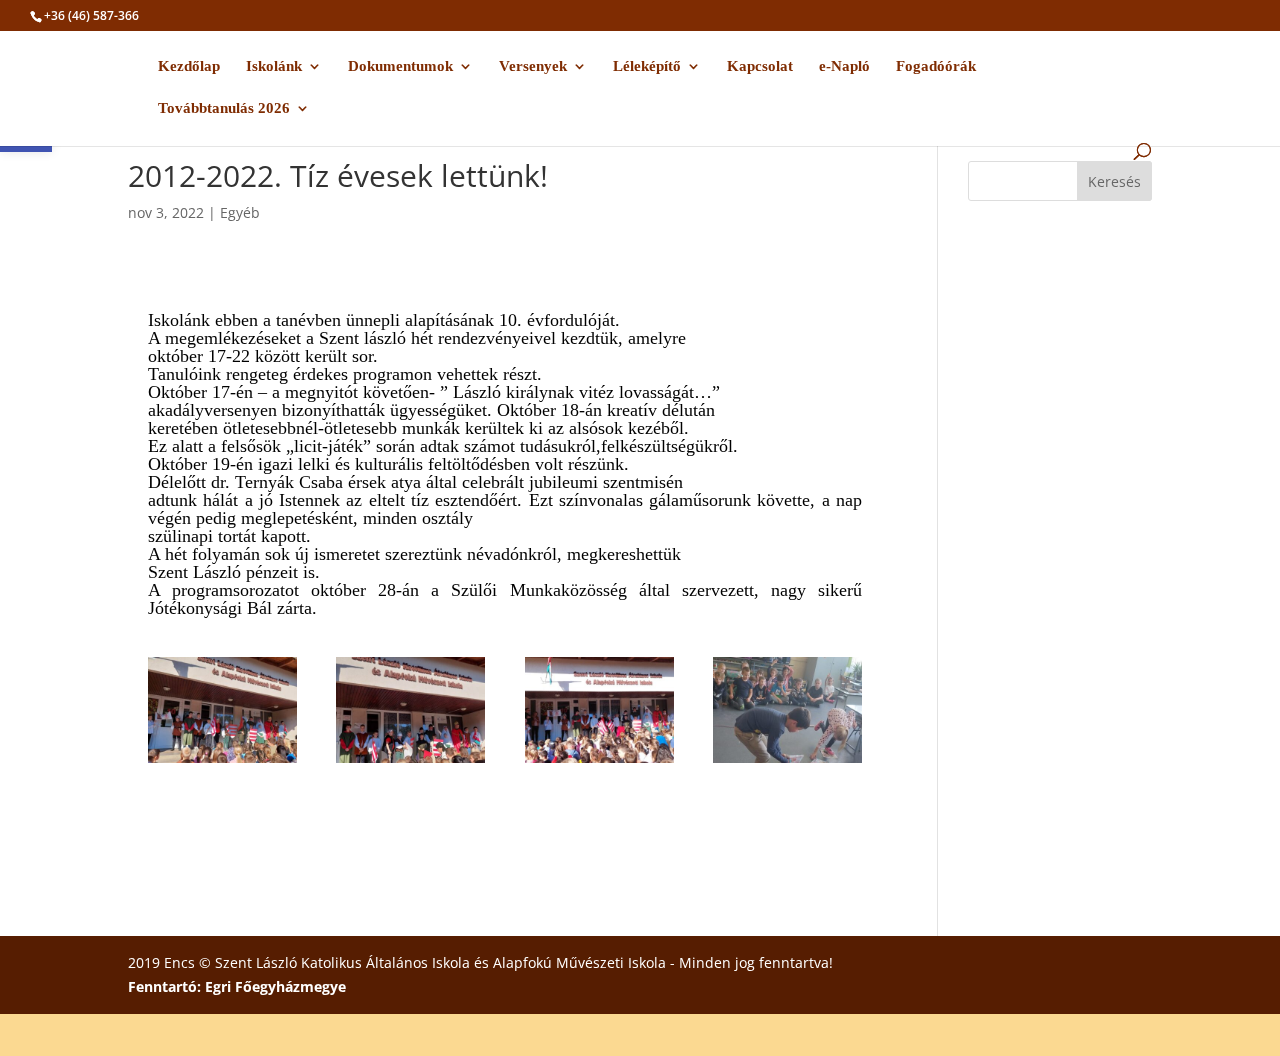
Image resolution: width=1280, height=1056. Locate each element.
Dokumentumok (400, 66)
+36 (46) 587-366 (91, 15)
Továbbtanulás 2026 (224, 108)
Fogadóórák (936, 66)
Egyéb (240, 212)
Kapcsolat (760, 66)
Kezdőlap (189, 66)
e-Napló (844, 66)
